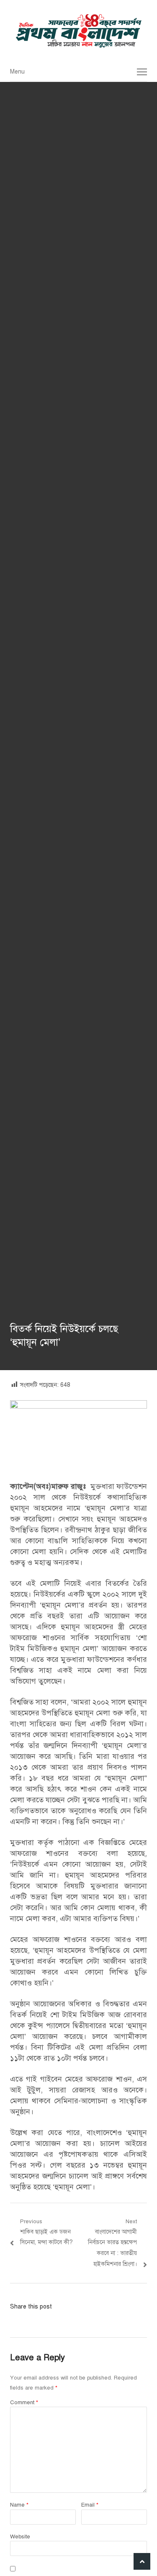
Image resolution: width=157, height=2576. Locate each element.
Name (19, 2505)
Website (20, 2537)
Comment (24, 2403)
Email (90, 2505)
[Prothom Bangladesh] (78, 31)
